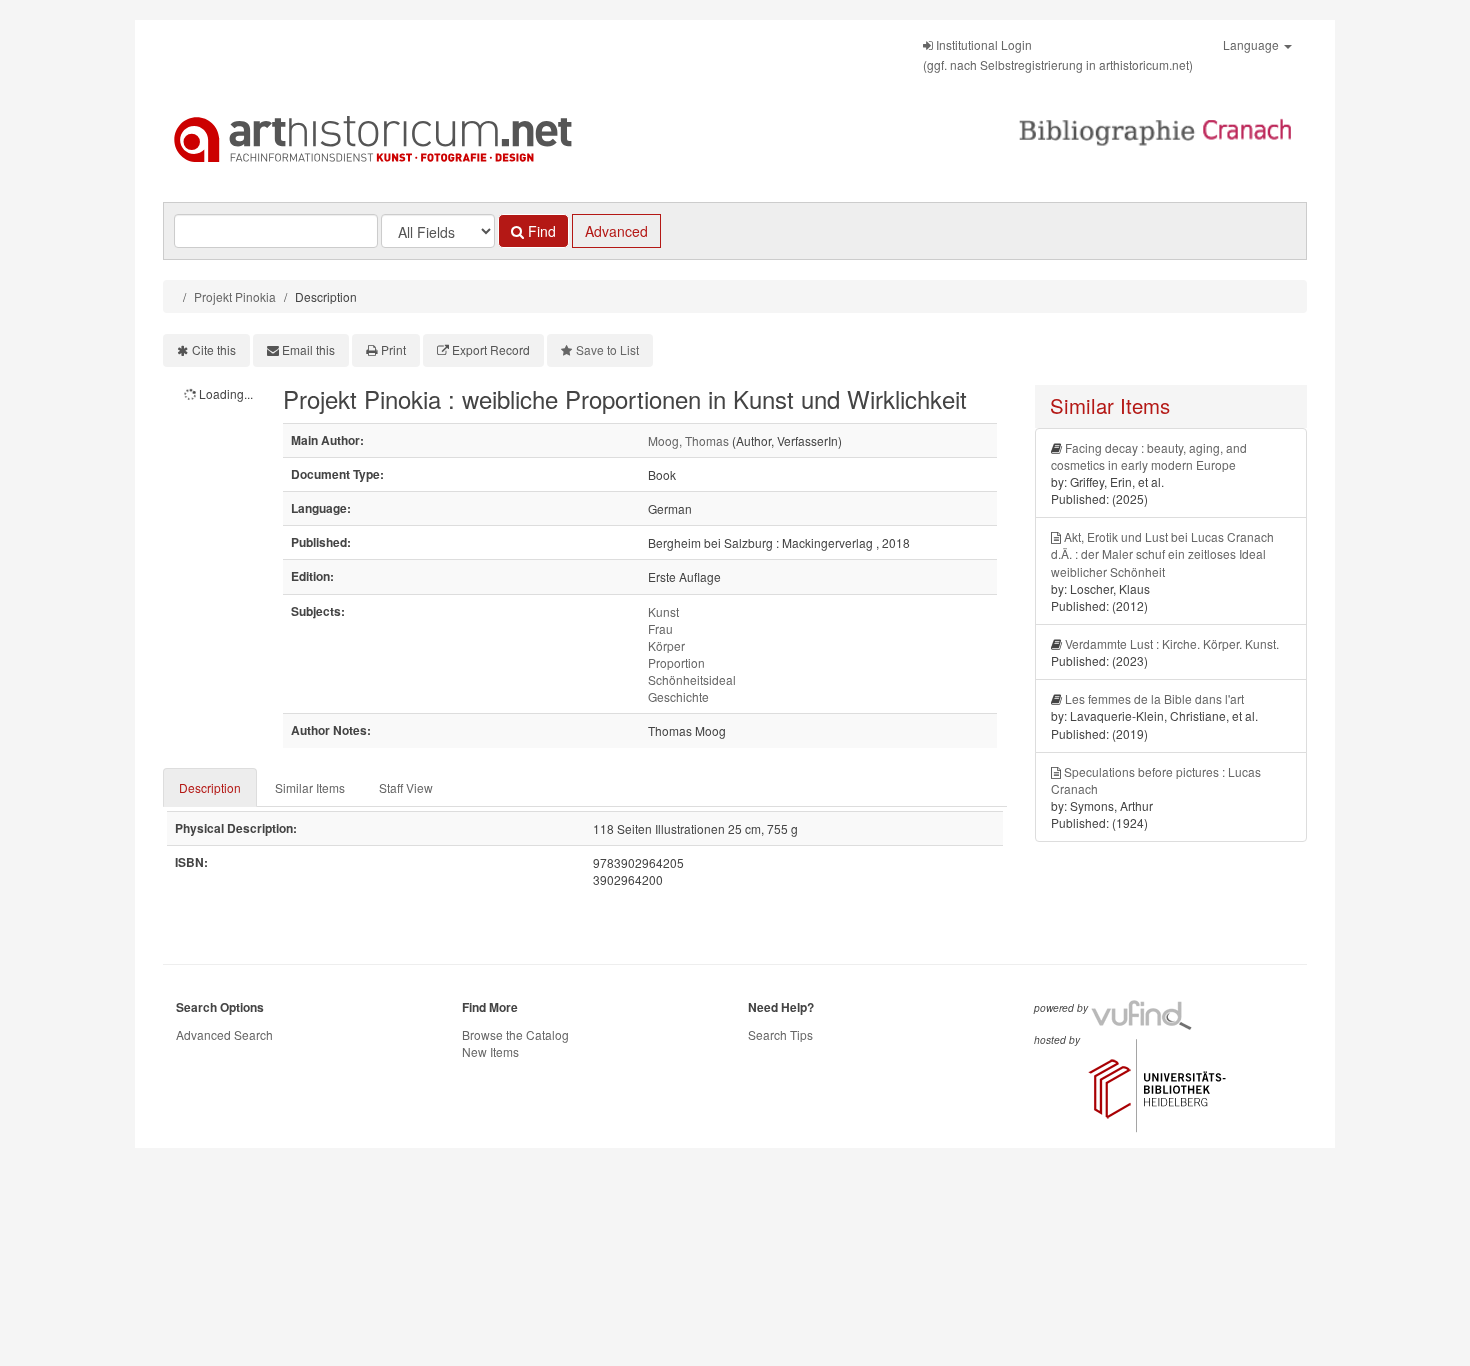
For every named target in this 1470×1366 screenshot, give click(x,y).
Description (210, 787)
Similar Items (310, 787)
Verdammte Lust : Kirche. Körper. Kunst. (1172, 643)
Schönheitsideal (692, 679)
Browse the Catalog (515, 1034)
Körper (666, 645)
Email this (308, 349)
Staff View (406, 787)
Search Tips (780, 1034)
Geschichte (678, 696)
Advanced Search (224, 1034)
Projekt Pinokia (235, 296)
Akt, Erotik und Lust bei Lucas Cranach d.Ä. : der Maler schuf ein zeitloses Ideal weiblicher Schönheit (1162, 553)
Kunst (663, 611)
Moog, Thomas (688, 440)
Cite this (214, 349)
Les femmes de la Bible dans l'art (1154, 698)
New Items (490, 1051)
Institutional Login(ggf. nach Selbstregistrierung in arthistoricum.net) (1058, 54)
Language (1252, 44)
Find (540, 231)
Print (393, 349)
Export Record (491, 349)
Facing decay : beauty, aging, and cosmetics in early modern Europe (1149, 456)
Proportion (676, 662)
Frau (660, 628)
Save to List (607, 349)
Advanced (616, 231)
